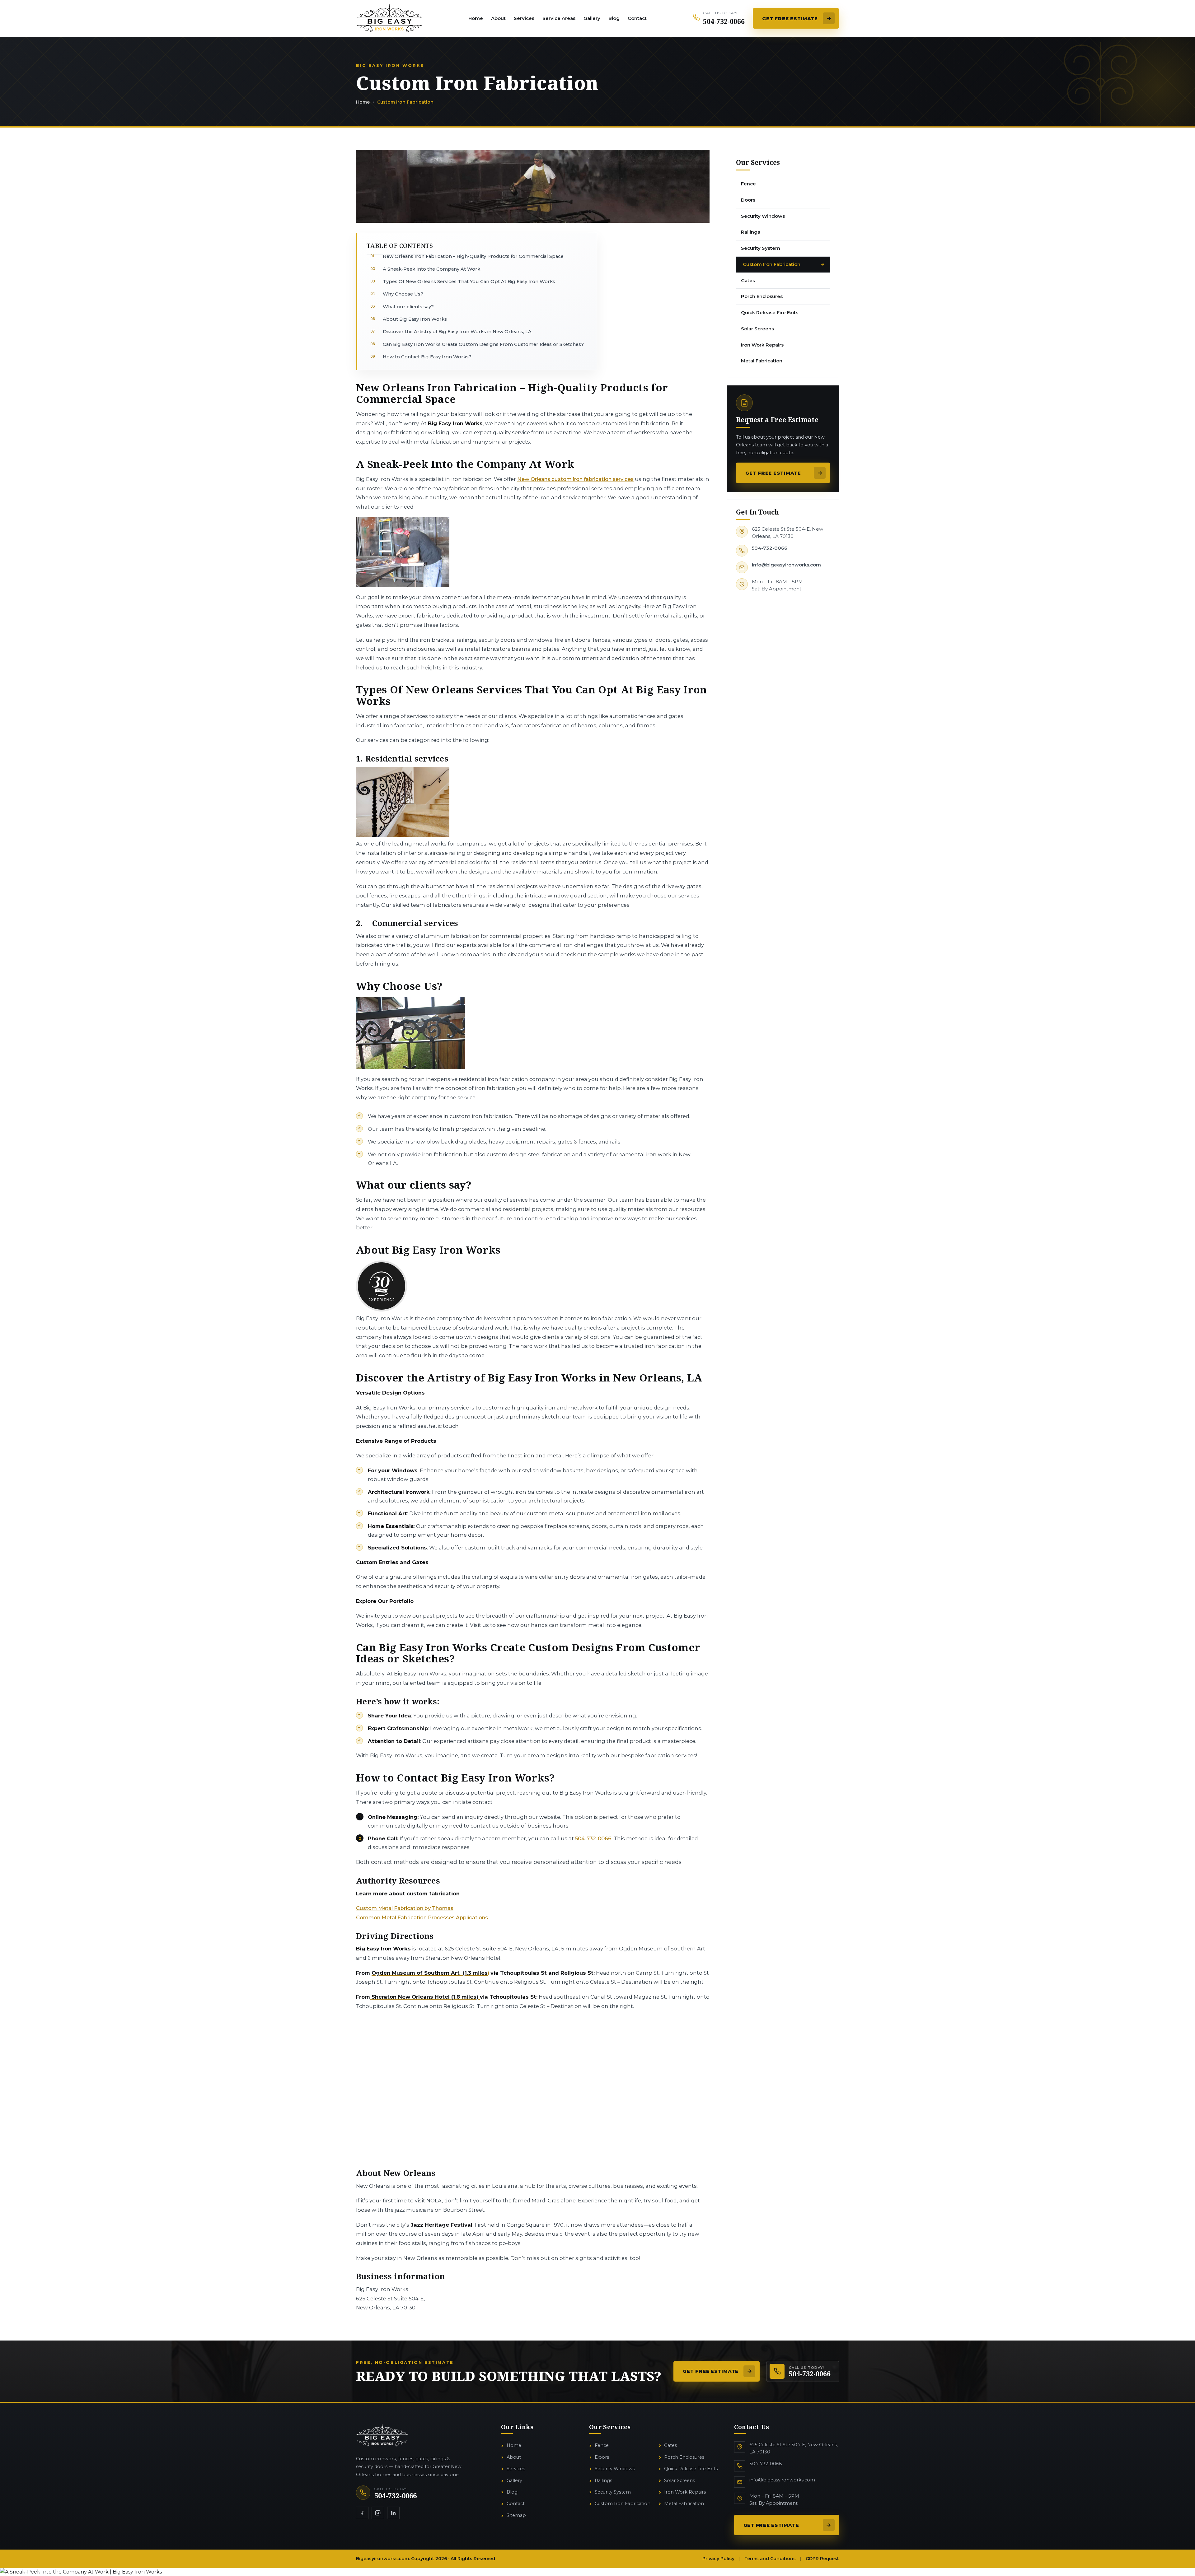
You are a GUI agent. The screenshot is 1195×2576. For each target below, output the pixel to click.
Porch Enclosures (684, 2457)
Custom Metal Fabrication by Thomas (405, 1908)
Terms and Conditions (770, 2559)
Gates (670, 2445)
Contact (637, 18)
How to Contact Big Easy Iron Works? (427, 357)
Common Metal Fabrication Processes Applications (422, 1917)
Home (476, 18)
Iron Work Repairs (685, 2492)
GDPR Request (822, 2559)
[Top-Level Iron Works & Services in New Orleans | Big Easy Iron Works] (382, 2435)
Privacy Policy (718, 2559)
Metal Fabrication (684, 2504)
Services (524, 18)
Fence (602, 2445)
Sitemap (516, 2515)
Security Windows (615, 2469)
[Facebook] (362, 2513)
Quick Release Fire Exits (691, 2469)
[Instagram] (378, 2513)
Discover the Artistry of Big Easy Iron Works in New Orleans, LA (457, 332)
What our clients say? (408, 307)
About (498, 18)
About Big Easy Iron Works (415, 319)
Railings (603, 2481)
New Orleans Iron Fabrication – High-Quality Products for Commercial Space (473, 256)
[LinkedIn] (393, 2513)
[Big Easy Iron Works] (389, 18)
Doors (602, 2457)
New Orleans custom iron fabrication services (575, 479)
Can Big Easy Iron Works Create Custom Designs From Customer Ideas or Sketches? (483, 344)
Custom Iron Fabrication (623, 2504)
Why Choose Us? (403, 294)
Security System (613, 2492)
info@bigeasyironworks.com (786, 565)
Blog (614, 18)
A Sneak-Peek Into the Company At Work (431, 269)
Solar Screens (680, 2481)
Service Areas (559, 18)
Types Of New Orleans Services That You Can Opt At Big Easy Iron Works (469, 282)
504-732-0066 (770, 548)
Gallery (592, 18)
